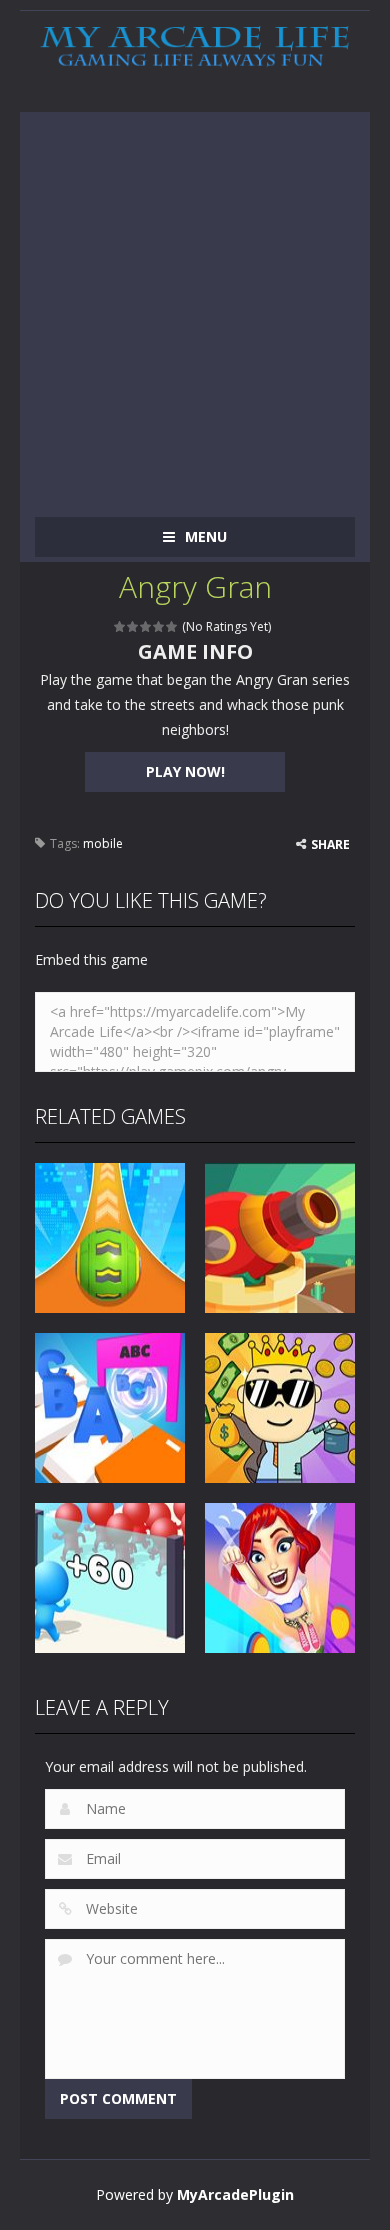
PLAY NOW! (185, 771)
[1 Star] (120, 626)
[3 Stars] (146, 626)
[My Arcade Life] (195, 47)
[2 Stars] (133, 626)
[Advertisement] (195, 307)
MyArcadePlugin (235, 2194)
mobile (103, 843)
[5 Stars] (172, 626)
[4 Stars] (159, 626)
